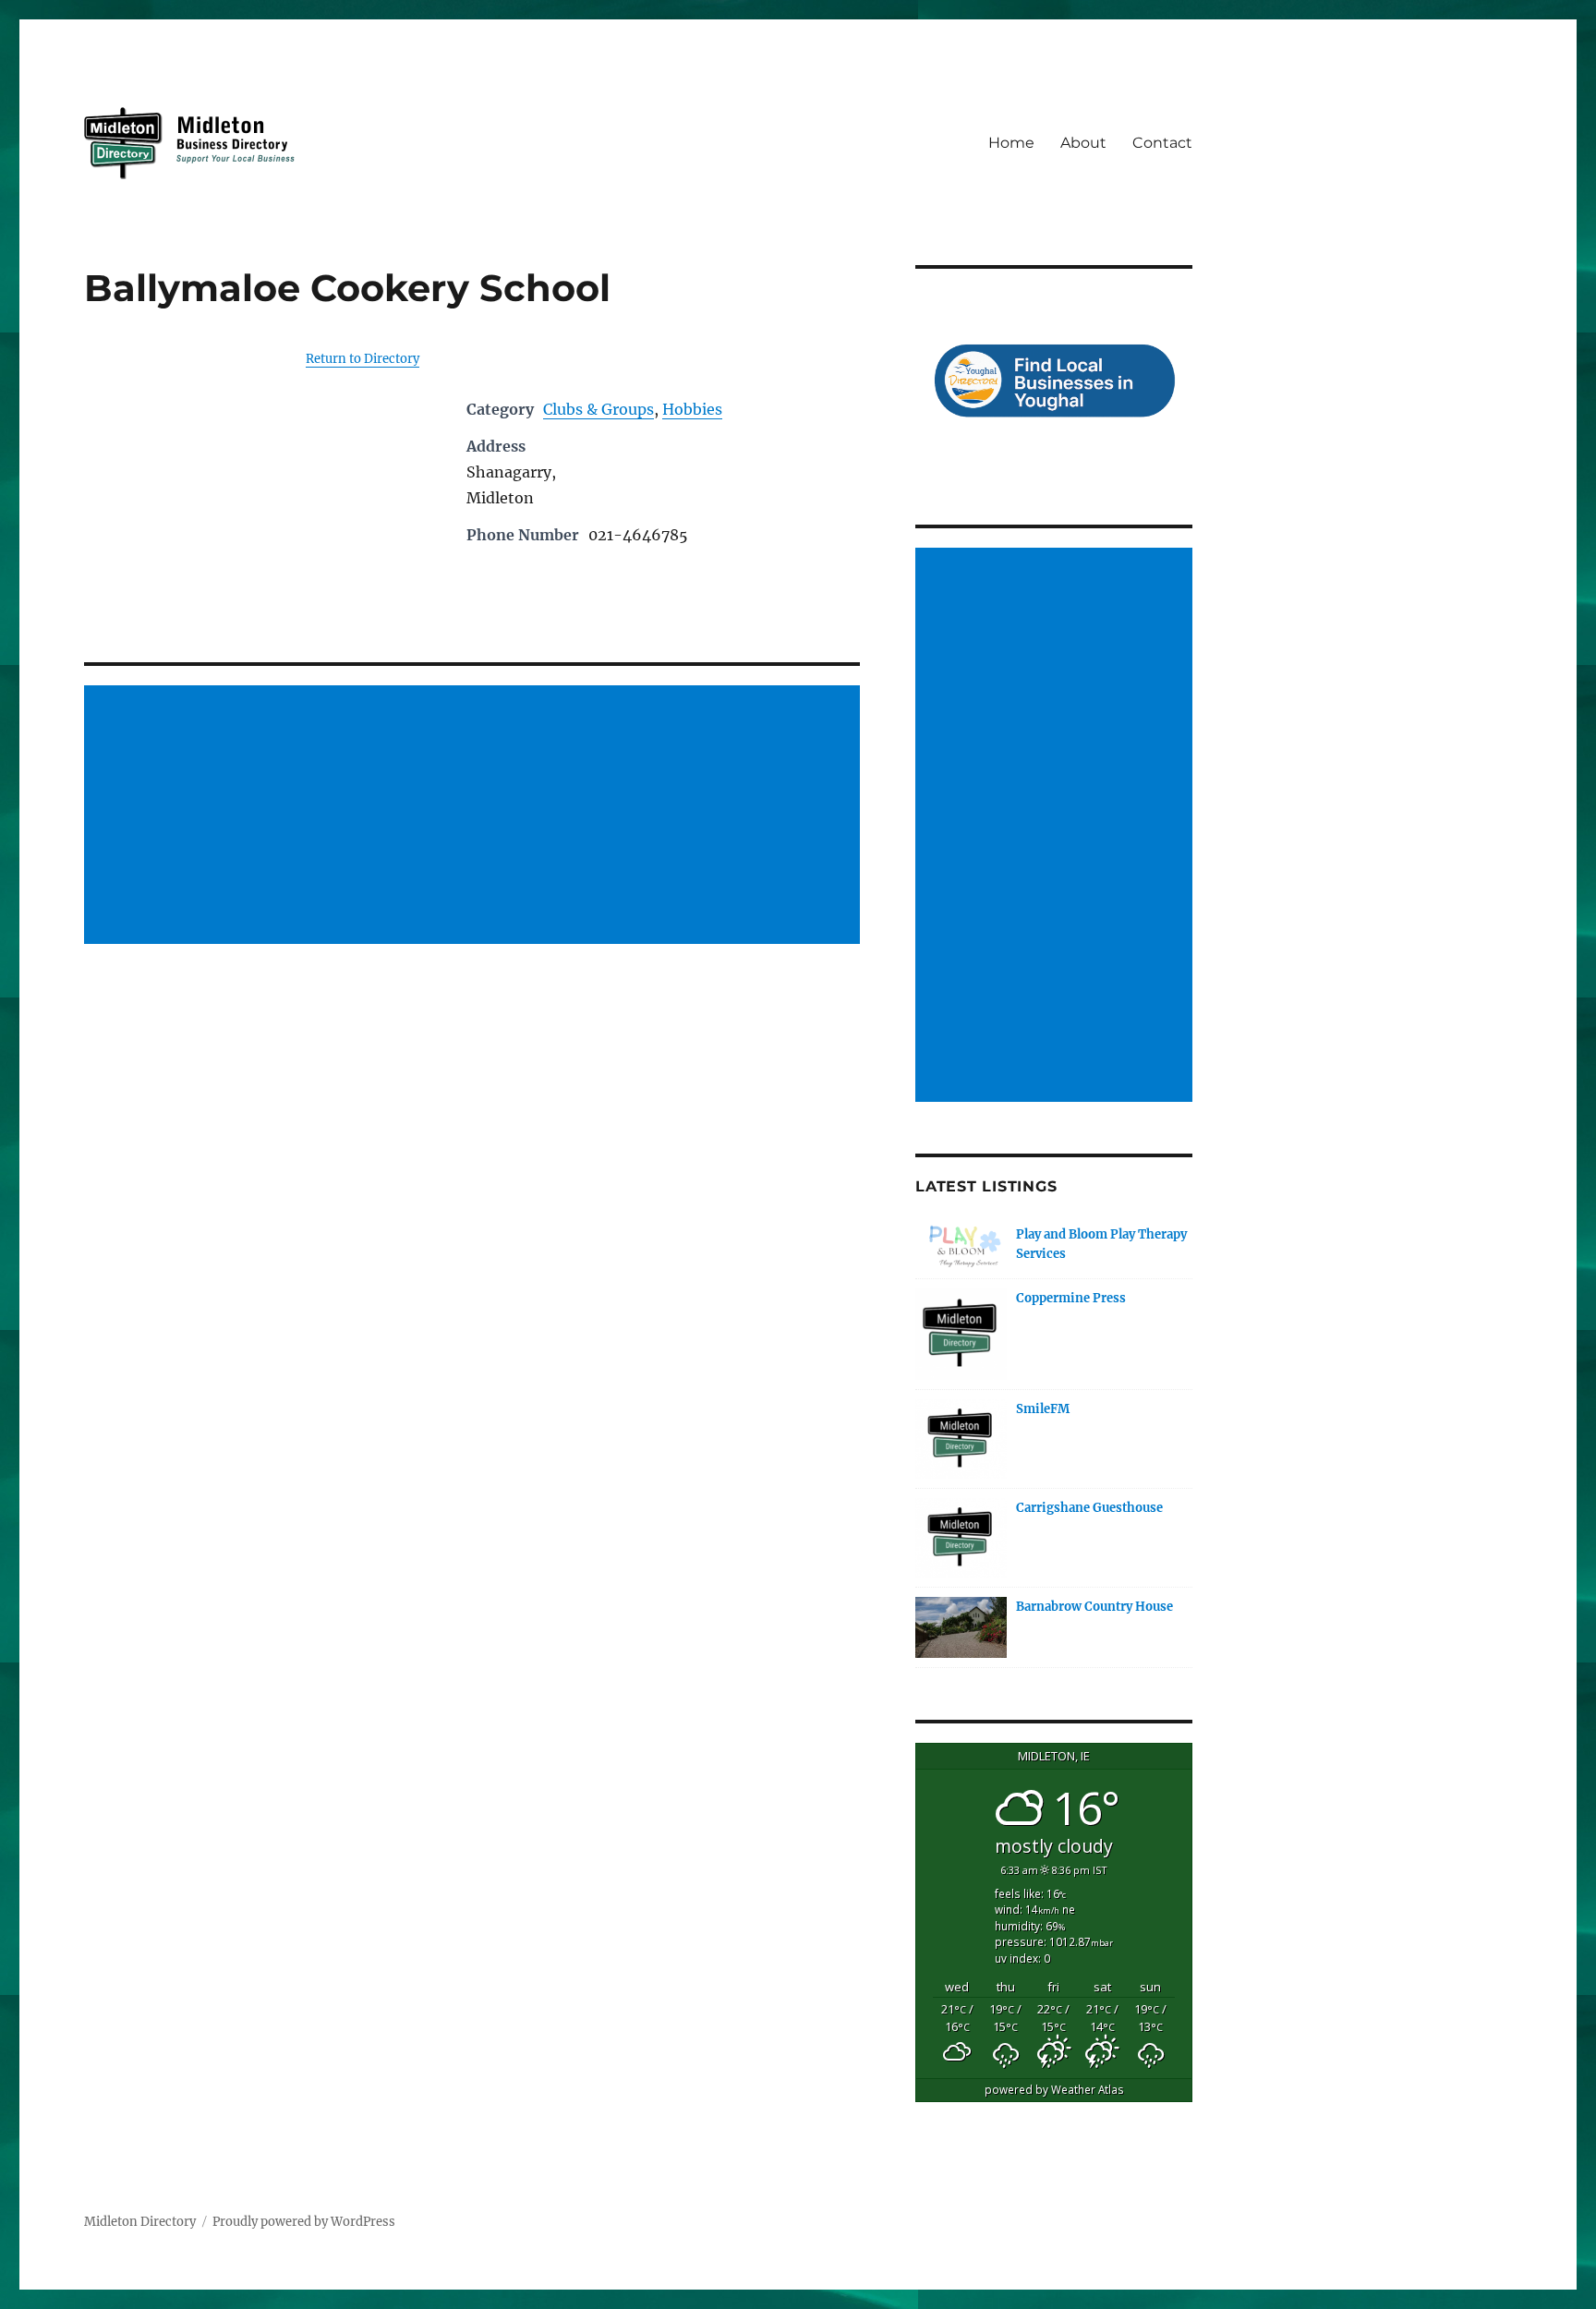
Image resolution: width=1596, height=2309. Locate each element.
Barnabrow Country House (1094, 1607)
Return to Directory (363, 359)
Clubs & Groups (598, 409)
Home (1011, 143)
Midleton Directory (140, 2222)
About (1083, 143)
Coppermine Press (1071, 1298)
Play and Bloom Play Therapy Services (1101, 1244)
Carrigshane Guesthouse (1089, 1508)
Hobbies (692, 409)
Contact (1162, 143)
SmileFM (1043, 1409)
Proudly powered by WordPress (304, 2222)
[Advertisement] (475, 816)
